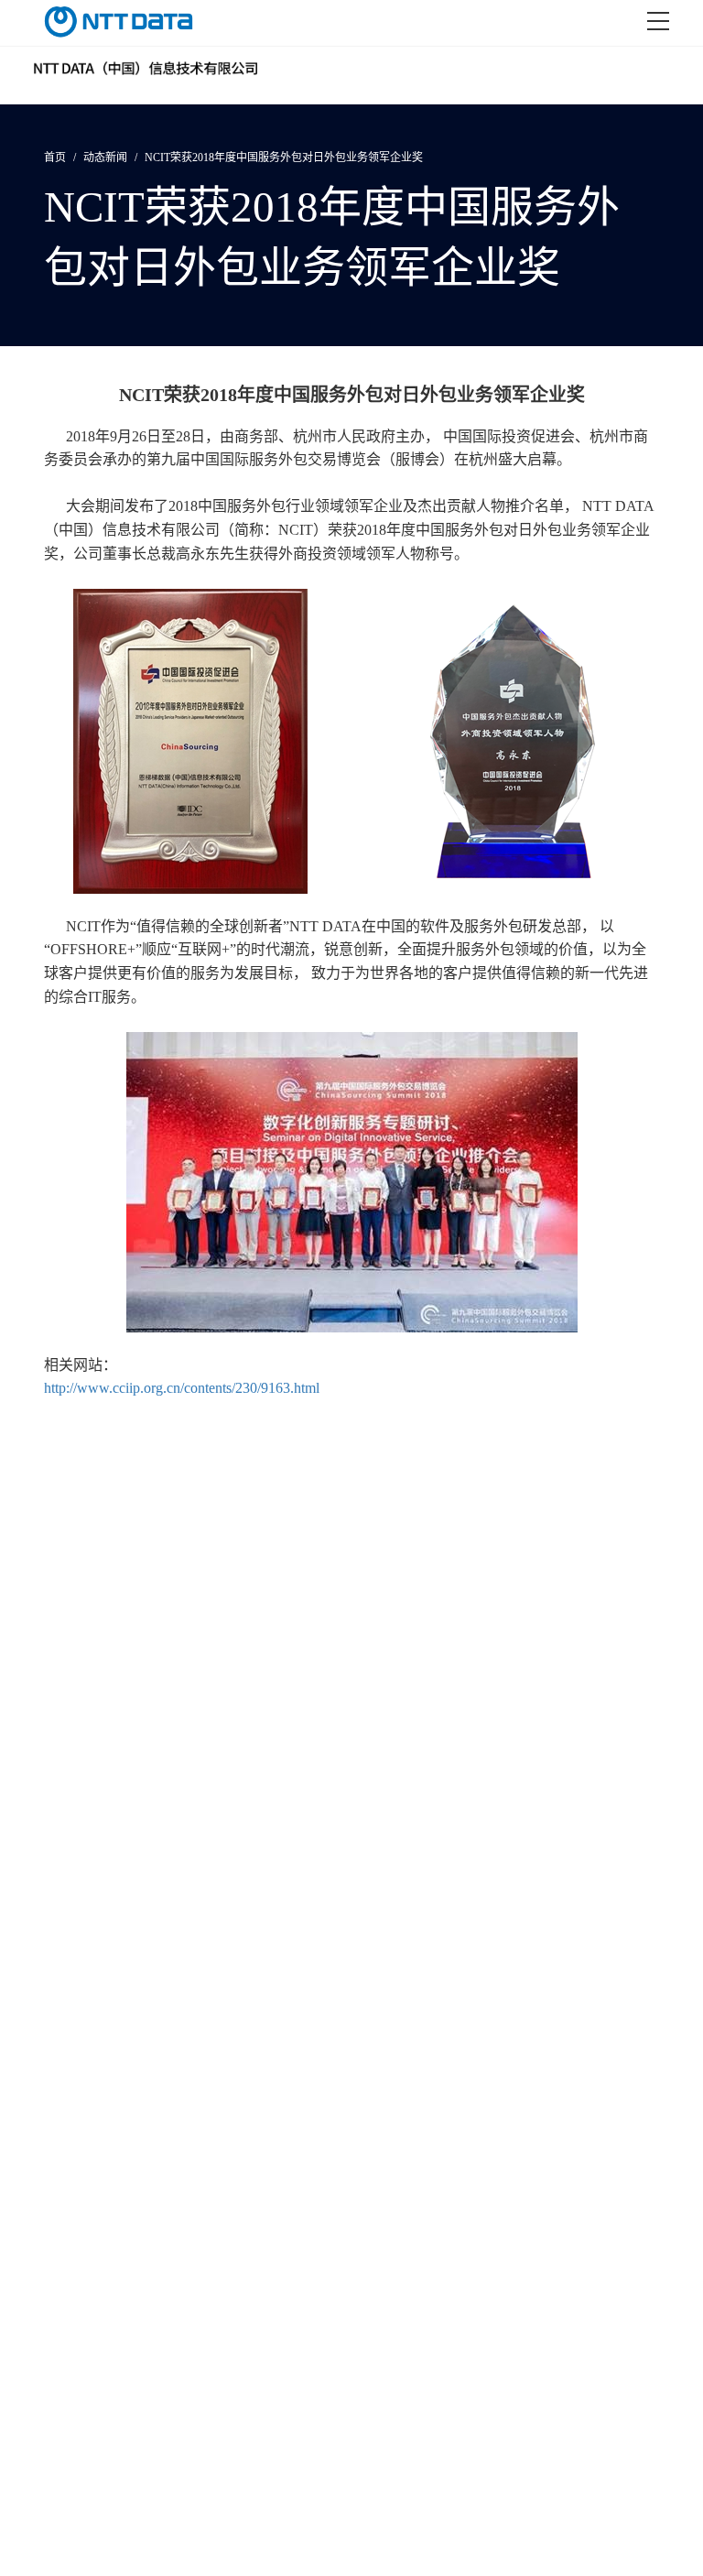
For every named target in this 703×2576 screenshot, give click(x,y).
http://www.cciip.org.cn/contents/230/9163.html (182, 1388)
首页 (55, 158)
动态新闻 (105, 158)
